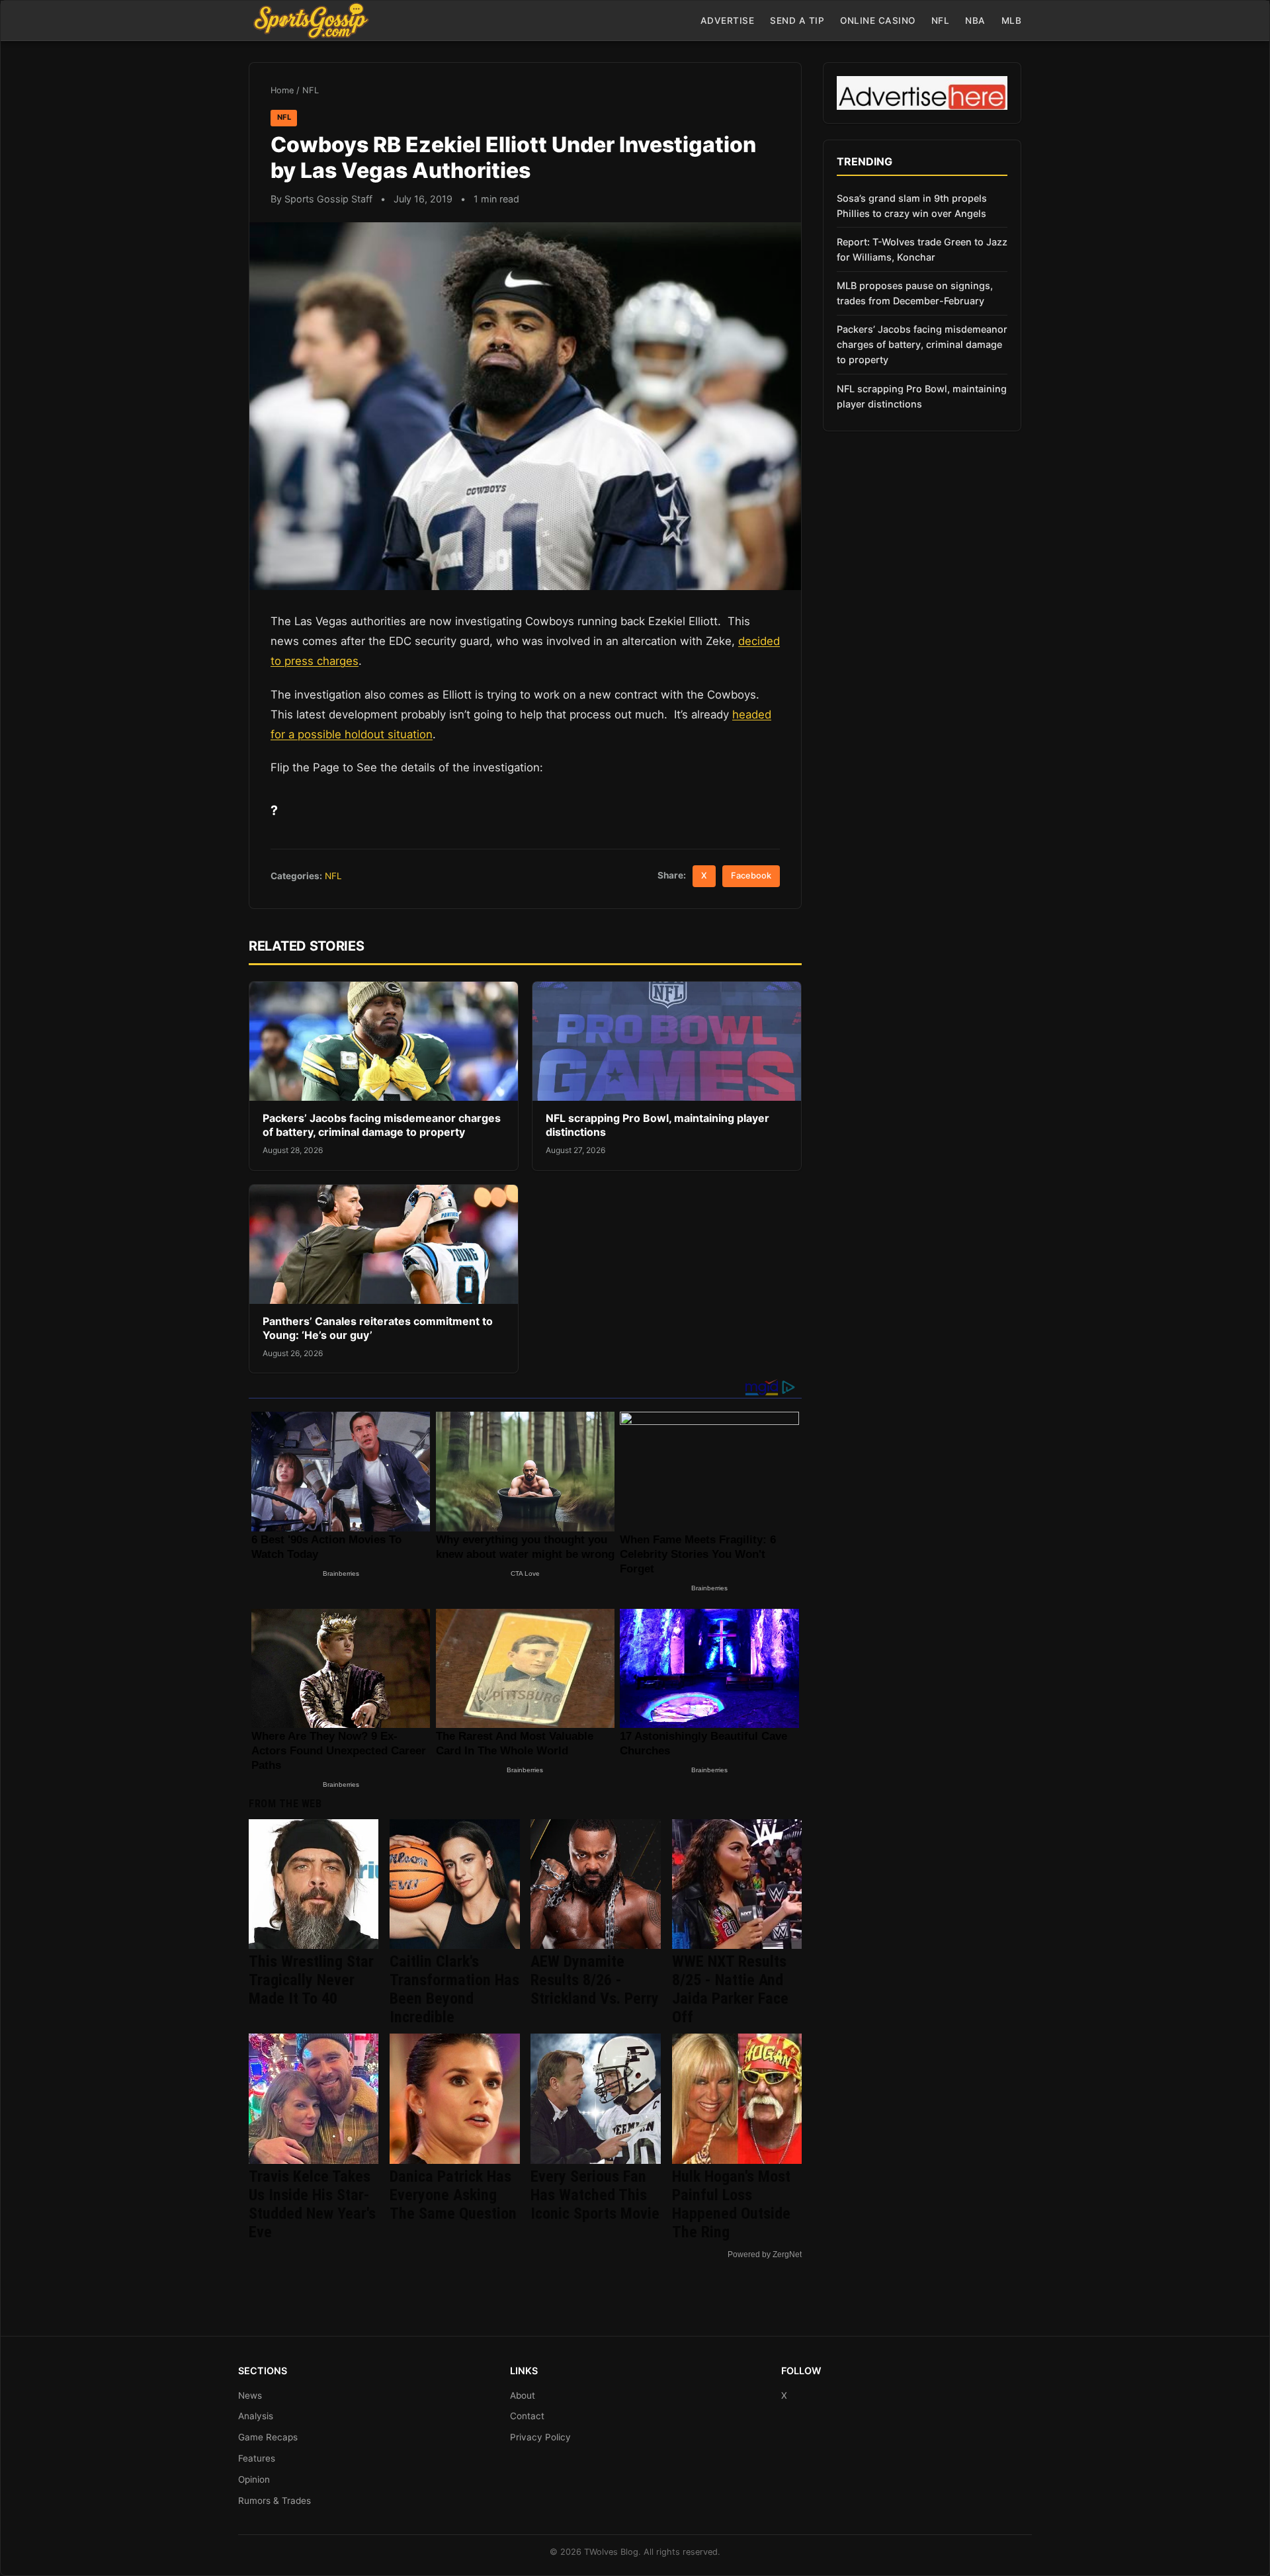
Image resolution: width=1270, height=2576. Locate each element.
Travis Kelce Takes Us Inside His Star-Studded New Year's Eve (312, 2204)
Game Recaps (268, 2437)
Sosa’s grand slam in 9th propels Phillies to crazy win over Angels (912, 206)
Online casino (878, 21)
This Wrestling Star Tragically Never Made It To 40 (311, 1980)
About (523, 2395)
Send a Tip (797, 21)
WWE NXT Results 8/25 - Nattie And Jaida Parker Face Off (730, 1989)
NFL (941, 21)
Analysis (256, 2416)
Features (257, 2458)
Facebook (751, 876)
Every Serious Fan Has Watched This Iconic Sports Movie (595, 2195)
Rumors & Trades (275, 2501)
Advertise (728, 21)
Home (282, 90)
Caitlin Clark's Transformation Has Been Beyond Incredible (454, 1989)
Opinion (254, 2479)
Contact (527, 2416)
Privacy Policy (540, 2437)
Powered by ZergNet (765, 2254)
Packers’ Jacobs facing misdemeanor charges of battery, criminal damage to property (382, 1125)
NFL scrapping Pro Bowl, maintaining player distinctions (922, 396)
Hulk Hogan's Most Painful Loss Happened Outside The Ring (731, 2204)
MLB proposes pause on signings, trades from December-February (915, 293)
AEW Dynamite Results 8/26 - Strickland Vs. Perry (595, 1980)
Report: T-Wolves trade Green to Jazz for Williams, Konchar (922, 249)
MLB (1012, 21)
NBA (975, 21)
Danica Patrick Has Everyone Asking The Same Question (453, 2195)
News (250, 2395)
